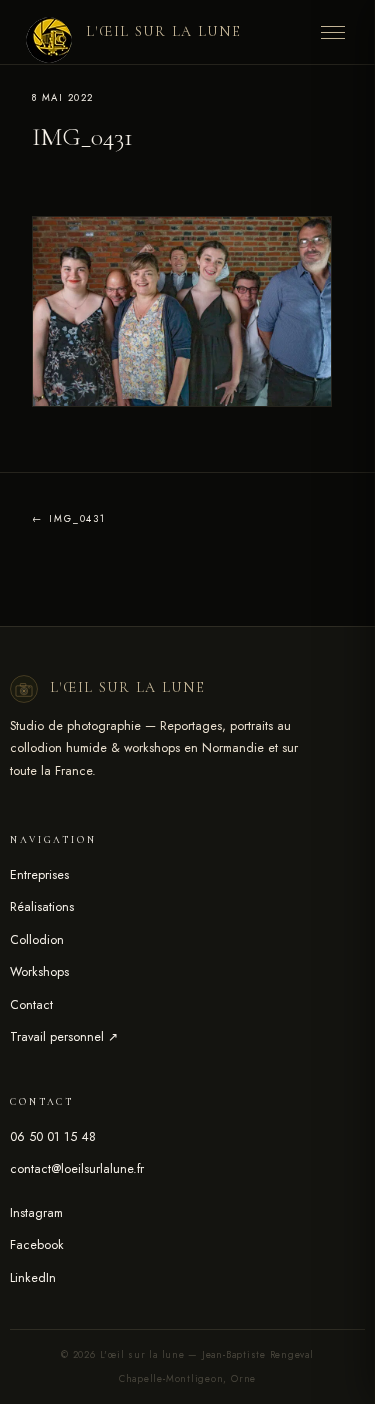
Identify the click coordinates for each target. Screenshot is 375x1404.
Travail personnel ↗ (64, 1037)
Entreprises (39, 875)
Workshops (39, 972)
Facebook (37, 1245)
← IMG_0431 (69, 519)
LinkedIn (33, 1278)
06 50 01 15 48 (53, 1137)
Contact (31, 1005)
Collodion (37, 940)
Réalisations (42, 907)
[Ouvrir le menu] (333, 32)
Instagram (36, 1213)
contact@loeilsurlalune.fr (77, 1169)
